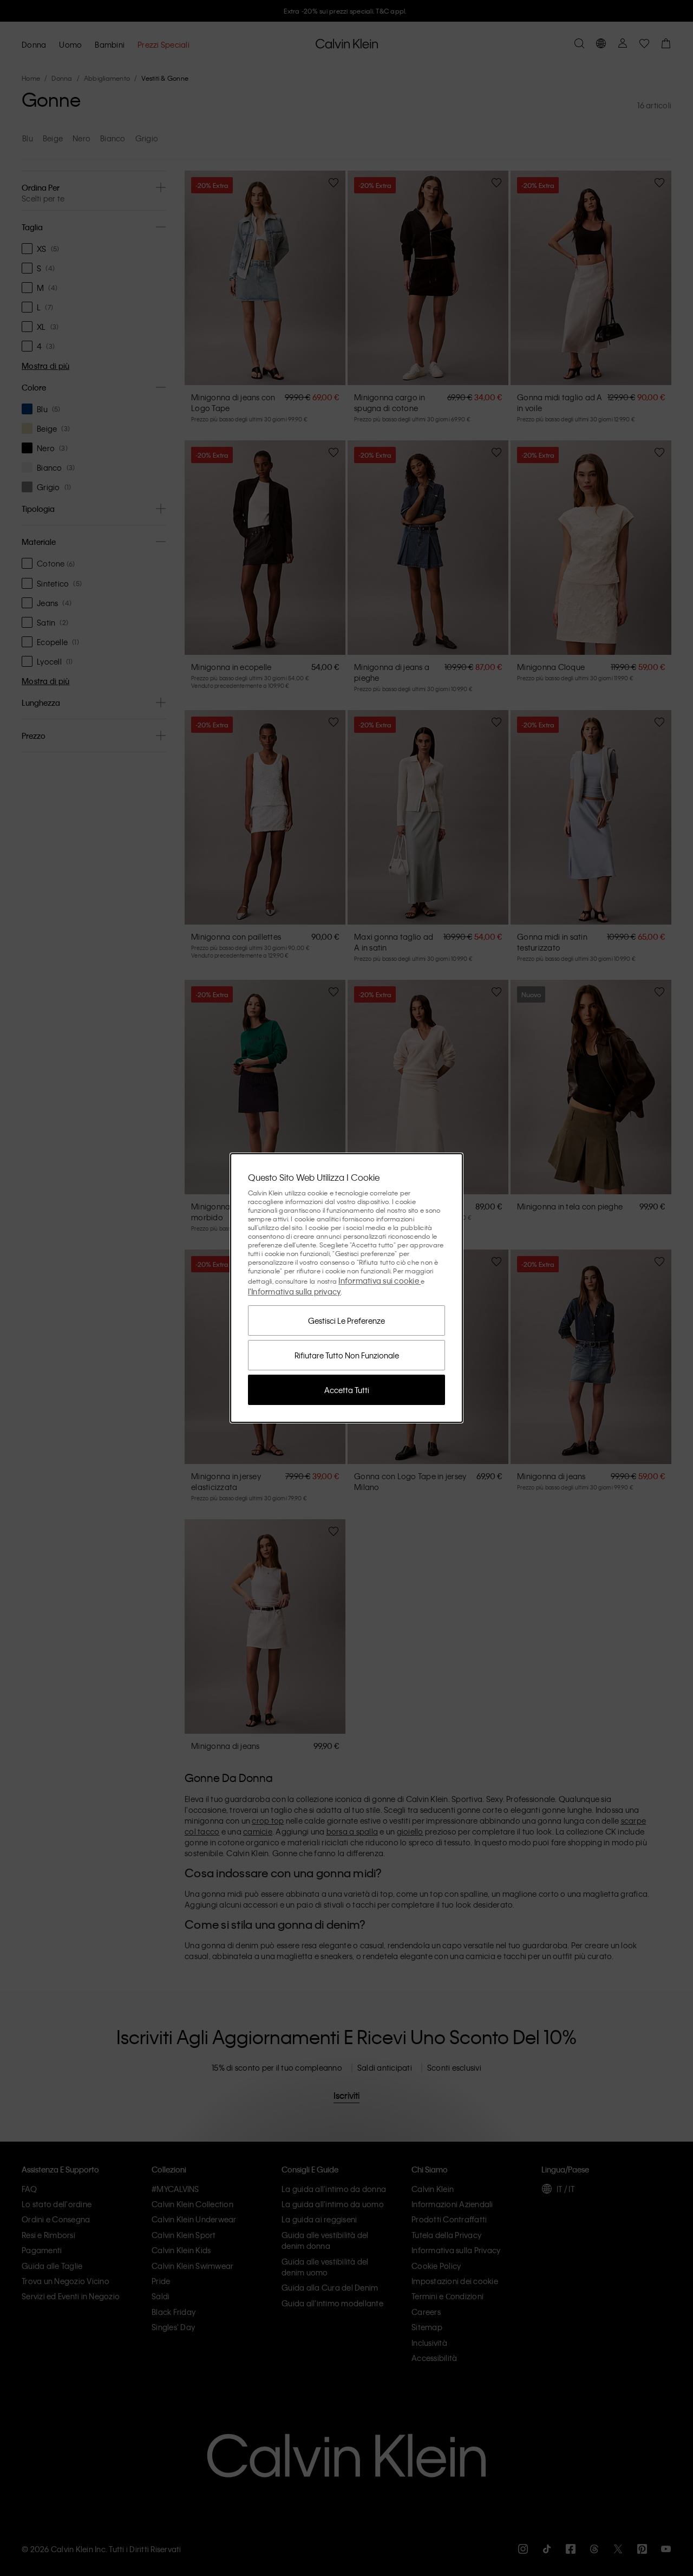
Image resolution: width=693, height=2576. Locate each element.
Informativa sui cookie (380, 1280)
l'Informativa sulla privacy (295, 1291)
